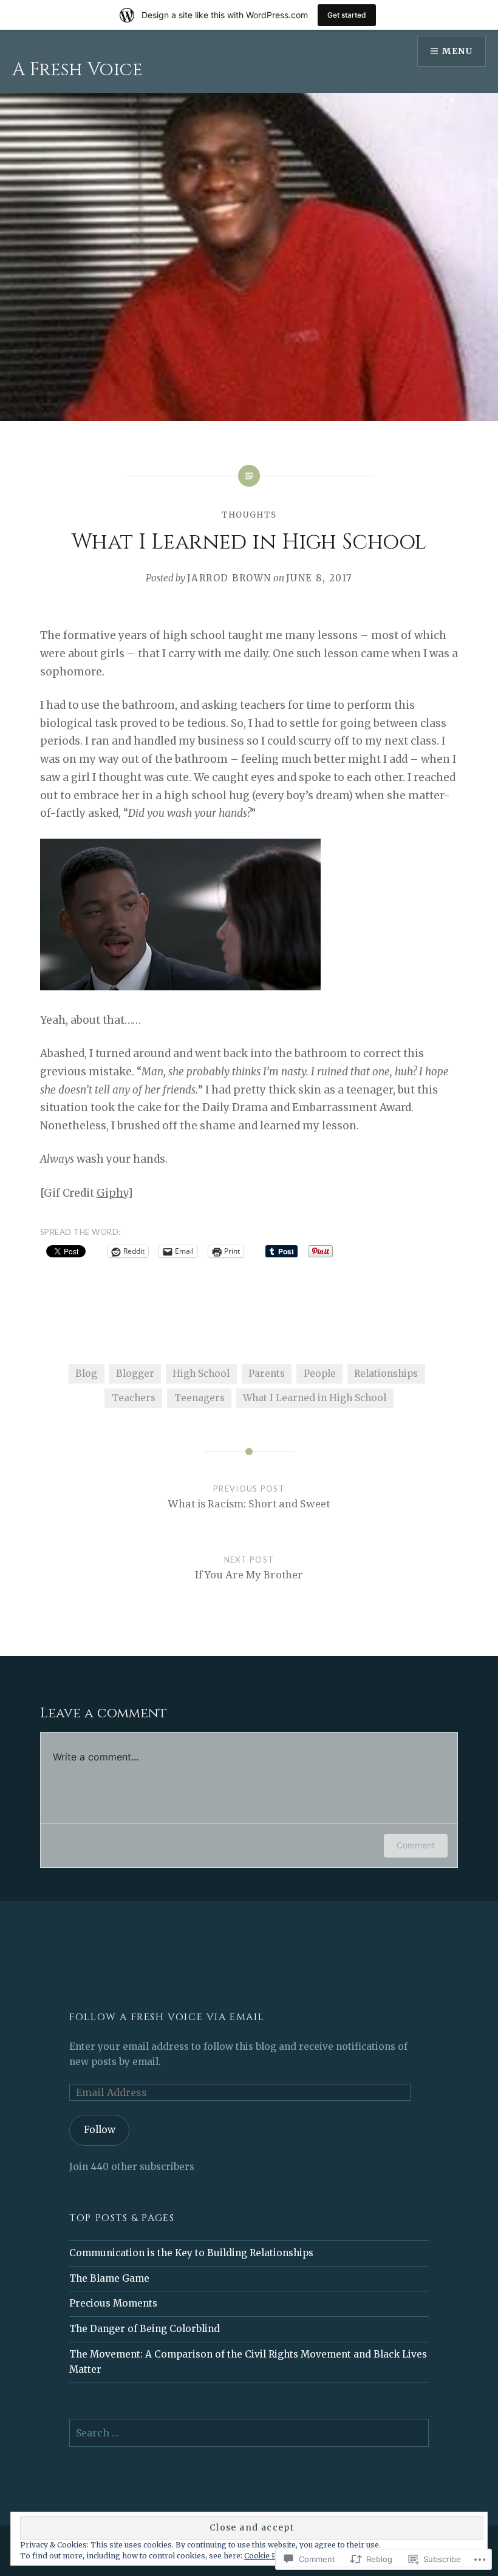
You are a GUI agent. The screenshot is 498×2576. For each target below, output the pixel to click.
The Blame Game (109, 2278)
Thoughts (249, 515)
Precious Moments (113, 2303)
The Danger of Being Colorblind (145, 2329)
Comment (416, 1845)
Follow (100, 2130)
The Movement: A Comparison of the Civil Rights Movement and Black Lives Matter (248, 2362)
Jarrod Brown (229, 578)
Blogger (135, 1374)
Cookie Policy (269, 2556)
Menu (457, 51)
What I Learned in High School (315, 1398)
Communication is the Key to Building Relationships (191, 2253)
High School (201, 1374)
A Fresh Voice (77, 70)
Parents (267, 1374)
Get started (347, 15)
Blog (86, 1374)
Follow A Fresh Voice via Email (167, 2017)
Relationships (386, 1374)
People (320, 1374)
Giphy (112, 1193)
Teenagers (200, 1398)
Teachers (134, 1398)
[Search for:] (249, 2433)
